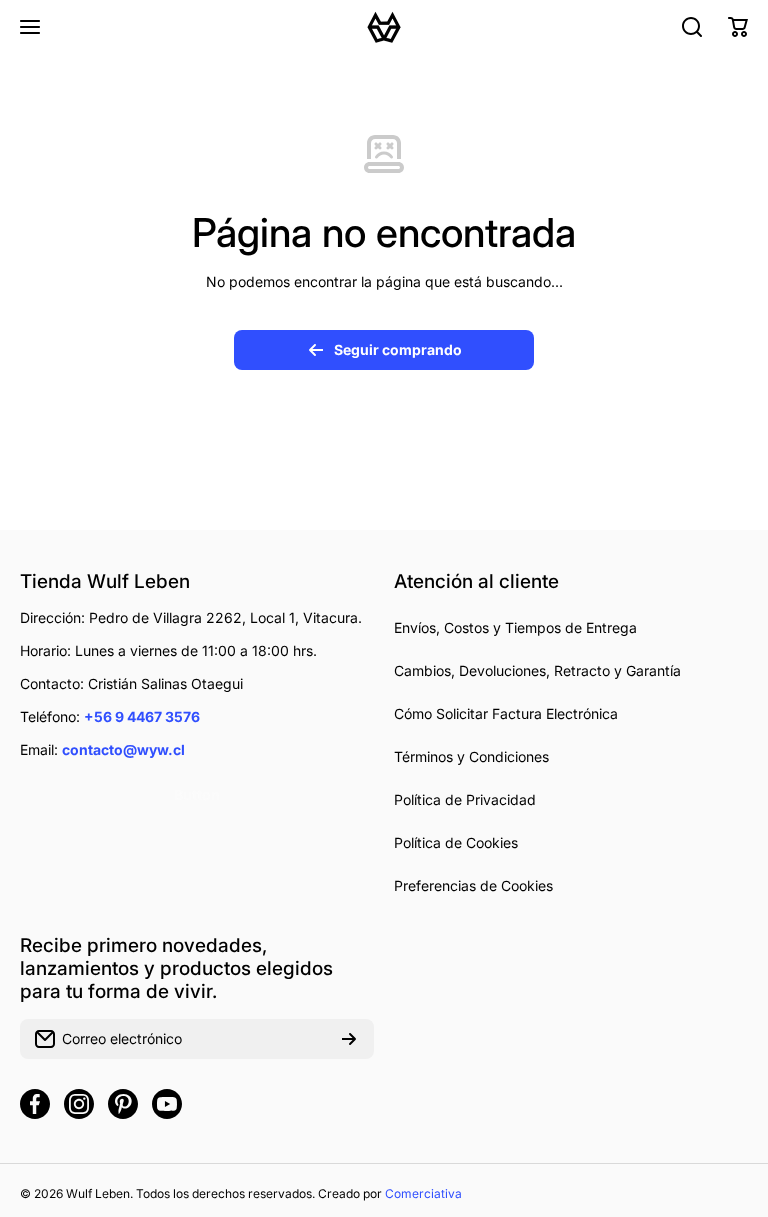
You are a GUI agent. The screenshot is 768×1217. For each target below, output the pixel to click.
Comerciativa (423, 1193)
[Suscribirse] (349, 1039)
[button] (738, 27)
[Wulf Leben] (384, 27)
